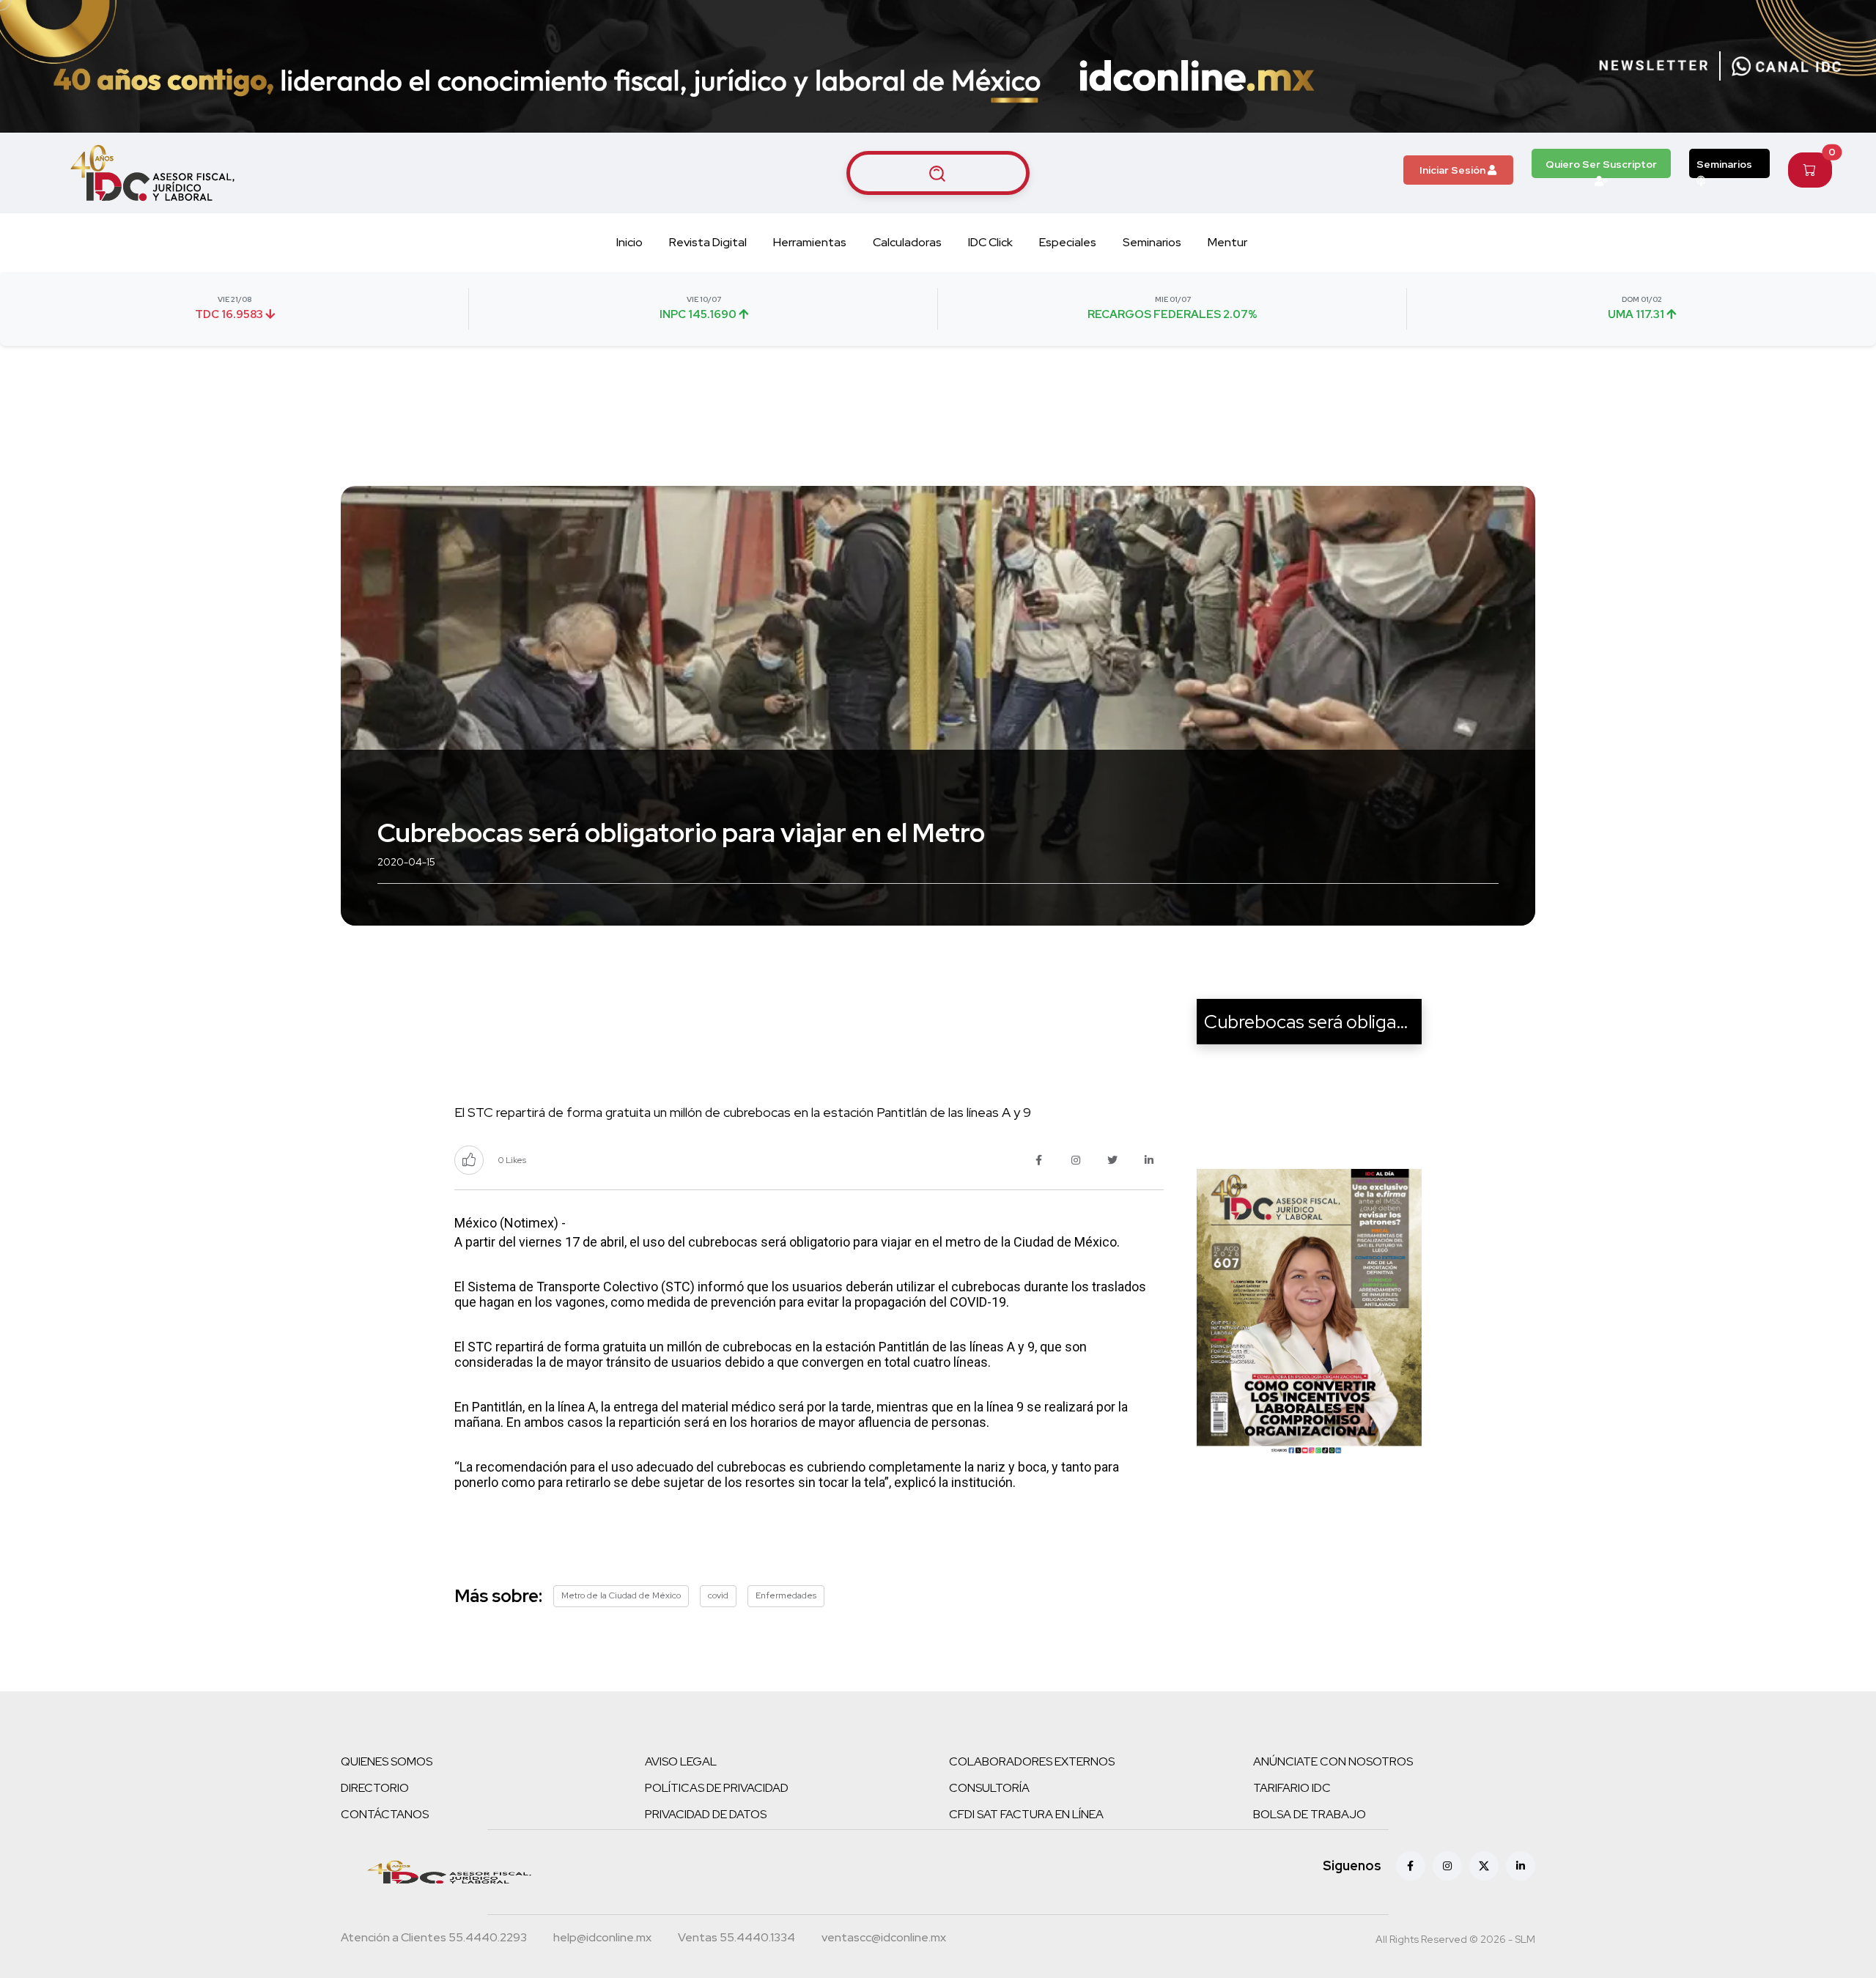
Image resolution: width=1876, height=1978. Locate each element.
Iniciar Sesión (1454, 170)
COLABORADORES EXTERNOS (1032, 1761)
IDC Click (990, 242)
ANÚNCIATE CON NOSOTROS (1333, 1761)
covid (718, 1595)
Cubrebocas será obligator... (1319, 1022)
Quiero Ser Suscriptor (1601, 164)
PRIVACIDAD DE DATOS (706, 1814)
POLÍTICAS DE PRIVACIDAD (717, 1788)
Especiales (1068, 242)
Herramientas (810, 242)
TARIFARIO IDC (1292, 1788)
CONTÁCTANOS (385, 1814)
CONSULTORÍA (989, 1788)
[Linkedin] (1521, 1866)
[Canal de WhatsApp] (1787, 66)
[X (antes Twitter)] (1484, 1866)
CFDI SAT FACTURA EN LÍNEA (1026, 1814)
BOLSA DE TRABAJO (1310, 1814)
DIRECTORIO (375, 1788)
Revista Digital (708, 242)
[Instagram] (1447, 1866)
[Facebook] (1411, 1866)
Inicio (629, 242)
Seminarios (1724, 164)
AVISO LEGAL (681, 1761)
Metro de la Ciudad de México (621, 1595)
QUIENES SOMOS (387, 1761)
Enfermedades (786, 1595)
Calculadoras (907, 242)
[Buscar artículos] (938, 173)
